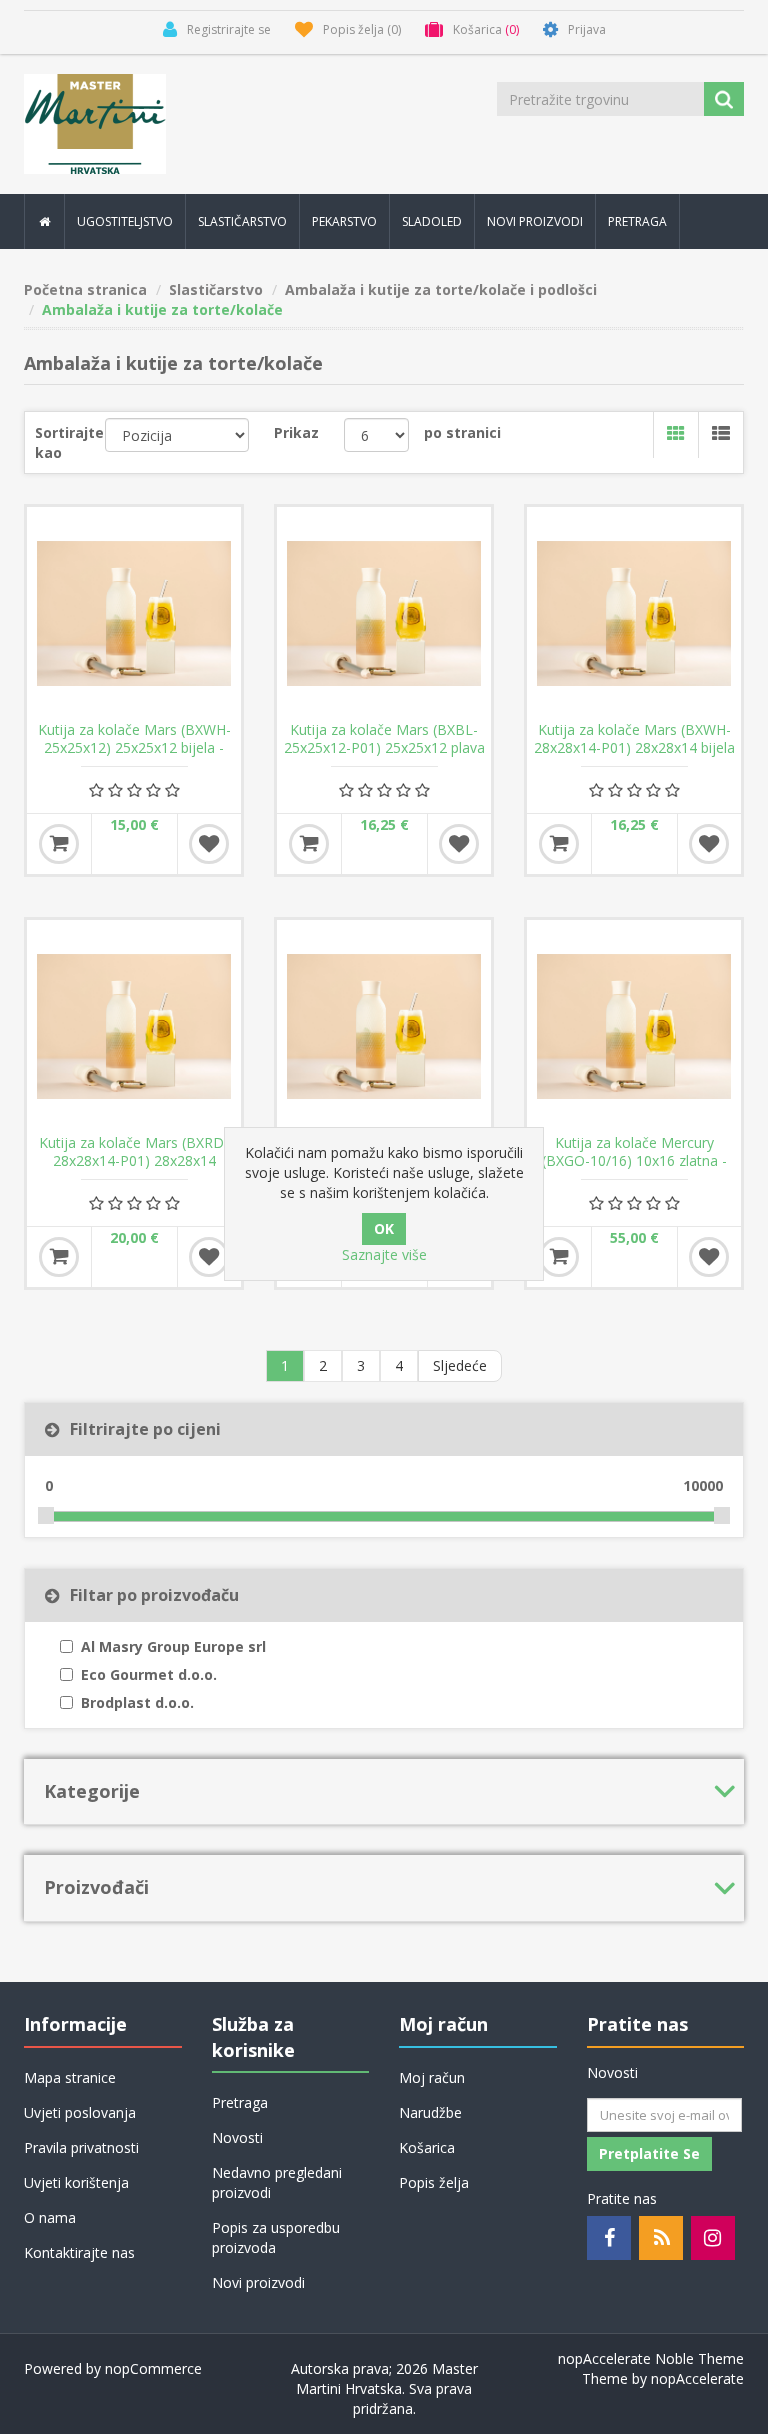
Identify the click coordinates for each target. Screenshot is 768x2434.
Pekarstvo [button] (344, 221)
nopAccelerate (697, 2378)
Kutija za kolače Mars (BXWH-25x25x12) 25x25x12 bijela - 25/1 (134, 748)
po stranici (462, 432)
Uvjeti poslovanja (80, 2112)
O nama (50, 2217)
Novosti (237, 2137)
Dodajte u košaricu (59, 844)
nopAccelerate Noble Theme (651, 2358)
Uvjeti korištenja (76, 2182)
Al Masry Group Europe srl (173, 1646)
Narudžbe (430, 2112)
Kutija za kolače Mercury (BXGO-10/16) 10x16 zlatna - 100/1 (634, 1161)
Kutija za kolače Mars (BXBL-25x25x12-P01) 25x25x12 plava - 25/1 (384, 748)
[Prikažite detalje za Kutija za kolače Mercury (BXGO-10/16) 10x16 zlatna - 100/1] (634, 1027)
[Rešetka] (675, 435)
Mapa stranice (70, 2077)
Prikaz (296, 432)
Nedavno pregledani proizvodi (277, 2182)
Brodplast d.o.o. (137, 1702)
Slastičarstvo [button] (242, 221)
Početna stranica (85, 289)
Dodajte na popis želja (209, 844)
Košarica (427, 2147)
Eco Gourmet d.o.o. (149, 1674)
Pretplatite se (649, 2153)
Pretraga (637, 221)
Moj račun (432, 2077)
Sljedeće (460, 1365)
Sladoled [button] (432, 221)
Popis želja (434, 2182)
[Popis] (720, 435)
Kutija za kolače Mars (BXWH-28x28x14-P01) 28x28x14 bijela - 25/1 (634, 748)
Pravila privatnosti (81, 2147)
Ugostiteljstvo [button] (125, 221)
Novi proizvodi (535, 221)
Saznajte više (384, 1254)
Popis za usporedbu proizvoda (276, 2237)
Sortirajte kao (69, 442)
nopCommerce (153, 2368)
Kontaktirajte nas (79, 2252)
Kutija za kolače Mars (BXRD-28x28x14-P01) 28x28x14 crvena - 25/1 (134, 1161)
